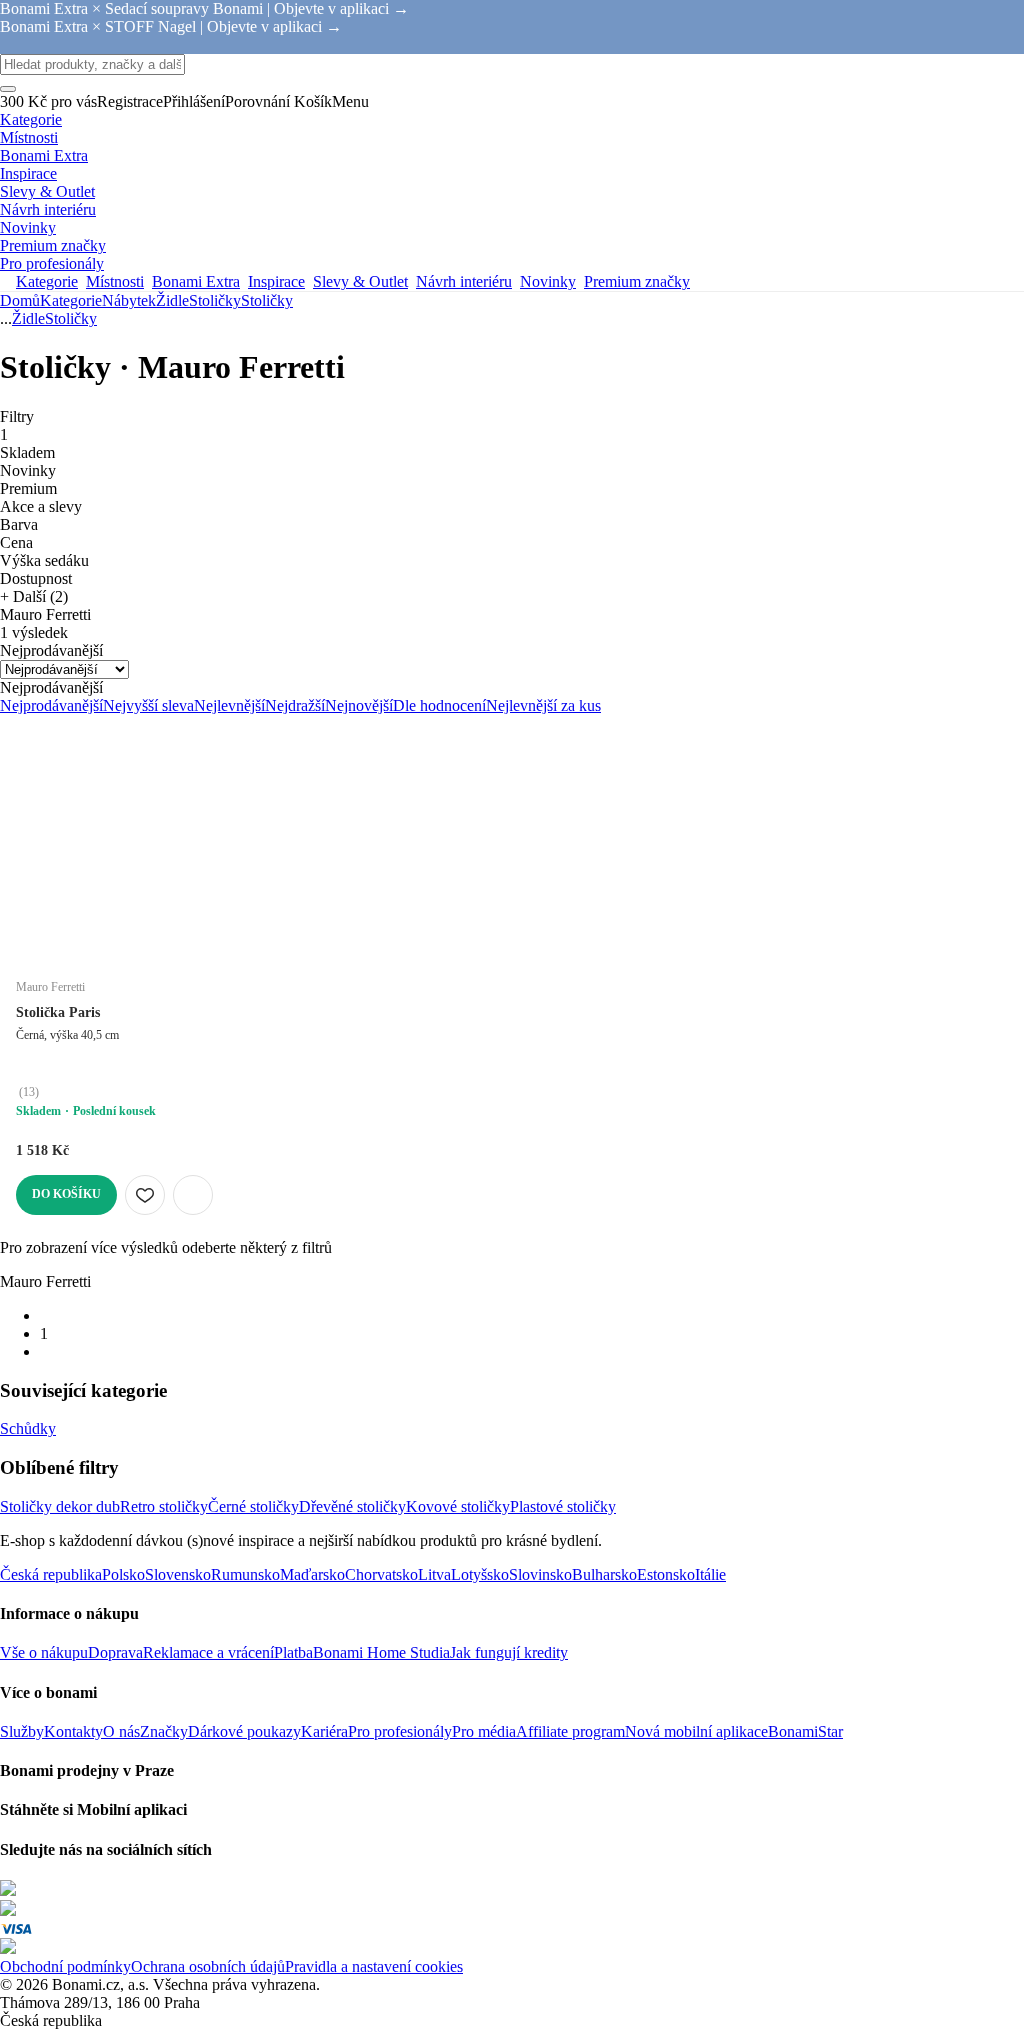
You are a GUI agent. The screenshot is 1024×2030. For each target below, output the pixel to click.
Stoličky (267, 300)
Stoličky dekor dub (60, 1506)
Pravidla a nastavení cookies (374, 1966)
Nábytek (129, 300)
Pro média (484, 1731)
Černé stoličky (253, 1506)
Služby (22, 1731)
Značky (164, 1731)
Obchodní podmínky (65, 1966)
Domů (20, 300)
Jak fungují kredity (509, 1652)
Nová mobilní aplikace (696, 1731)
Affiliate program (570, 1731)
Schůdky (28, 1428)
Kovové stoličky (458, 1506)
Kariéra (324, 1731)
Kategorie (71, 300)
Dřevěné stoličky (352, 1506)
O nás (121, 1731)
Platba (293, 1652)
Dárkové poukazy (244, 1731)
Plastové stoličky (563, 1506)
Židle (172, 300)
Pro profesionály (400, 1731)
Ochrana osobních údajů (208, 1966)
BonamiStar (805, 1731)
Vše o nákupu (44, 1652)
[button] (193, 1195)
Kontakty (73, 1731)
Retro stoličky (164, 1506)
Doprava (115, 1652)
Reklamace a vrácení (208, 1652)
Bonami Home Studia (381, 1652)
